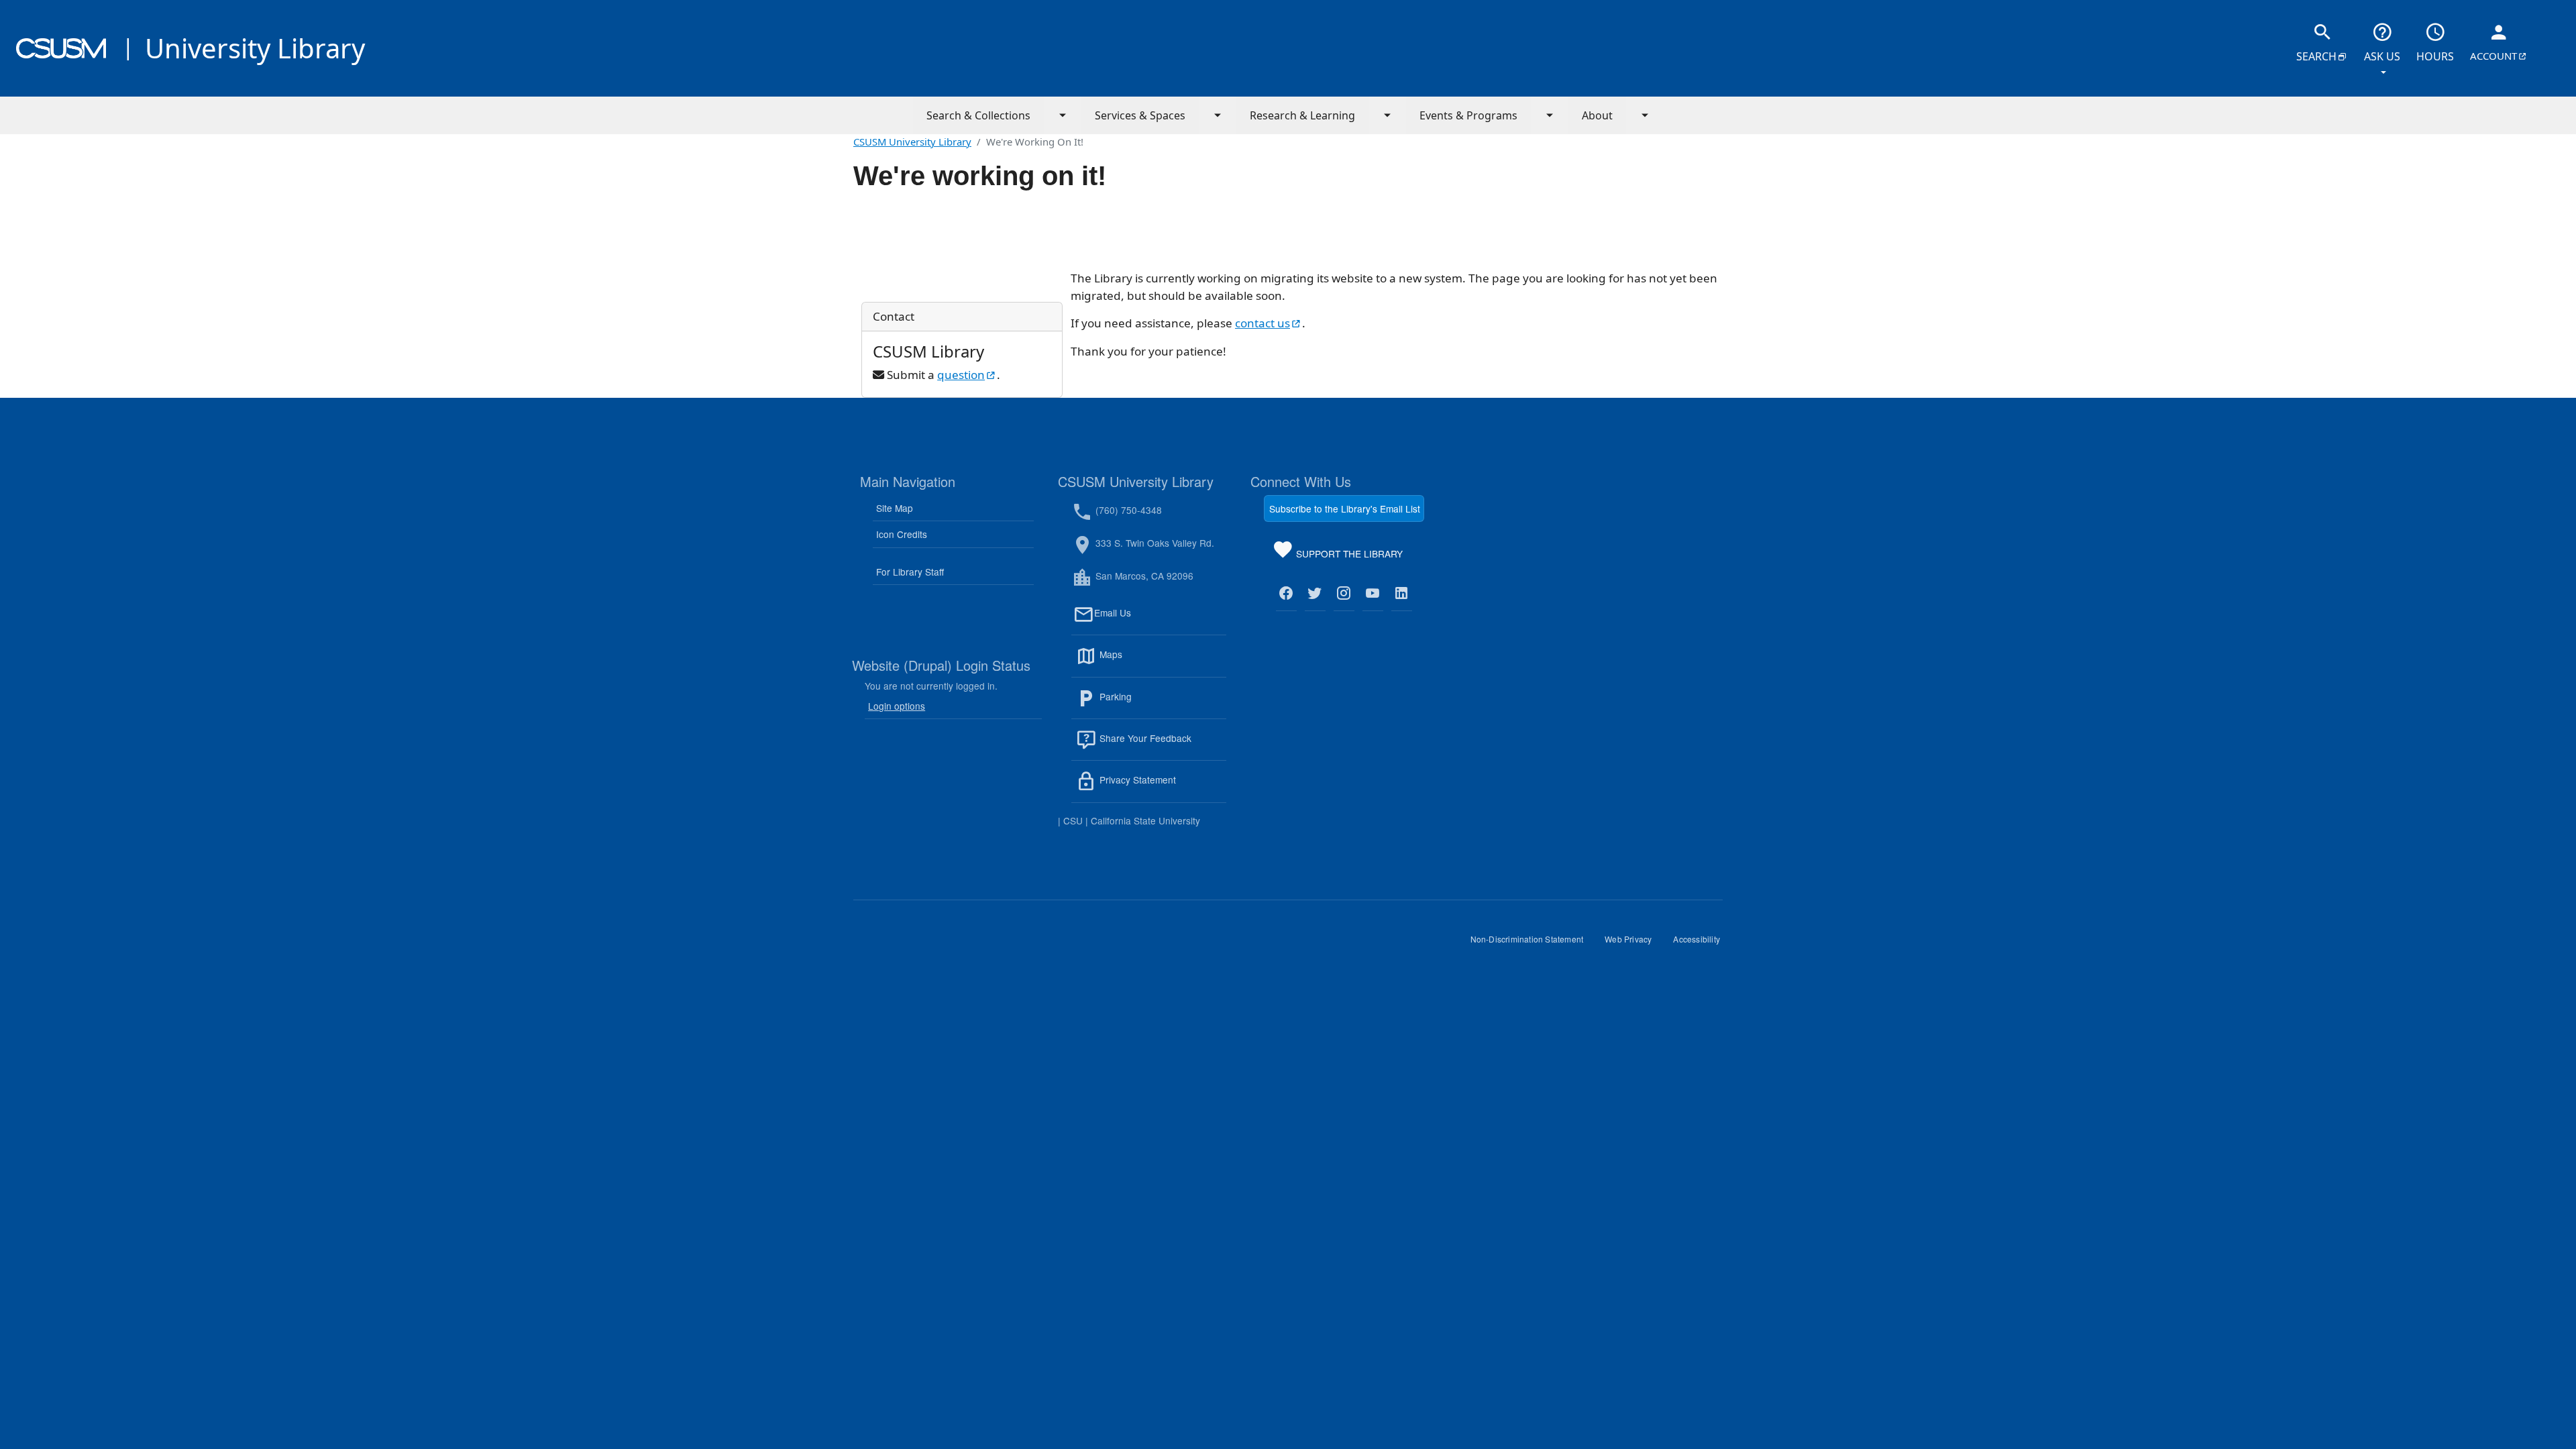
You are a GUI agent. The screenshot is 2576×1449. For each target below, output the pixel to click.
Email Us (1160, 621)
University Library (255, 48)
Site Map (895, 508)
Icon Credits (902, 534)
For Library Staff (910, 572)
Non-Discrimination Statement (1533, 944)
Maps (1140, 662)
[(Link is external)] (1286, 594)
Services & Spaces (1140, 115)
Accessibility (1702, 944)
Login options (897, 706)
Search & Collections (978, 115)
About (1597, 115)
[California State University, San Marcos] (61, 48)
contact (1269, 323)
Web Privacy (1633, 944)
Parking (1144, 704)
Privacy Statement (1162, 788)
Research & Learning (1302, 115)
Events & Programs (1468, 115)
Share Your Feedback (1144, 738)
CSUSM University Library (912, 142)
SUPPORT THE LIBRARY (1348, 556)
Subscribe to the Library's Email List (1345, 508)
